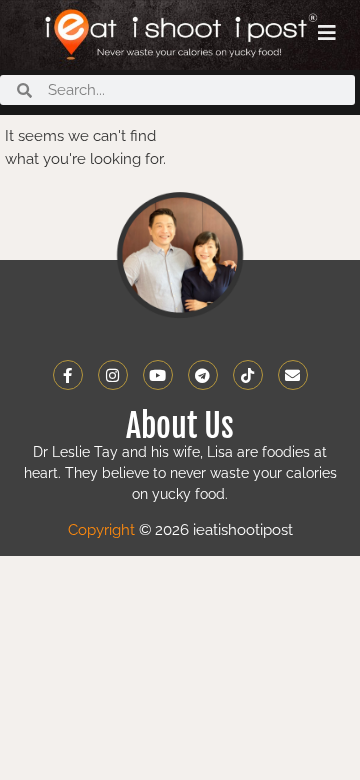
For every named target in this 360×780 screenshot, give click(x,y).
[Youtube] (158, 375)
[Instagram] (113, 375)
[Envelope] (293, 375)
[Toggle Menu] (327, 33)
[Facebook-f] (68, 375)
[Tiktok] (248, 375)
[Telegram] (203, 375)
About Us (180, 426)
